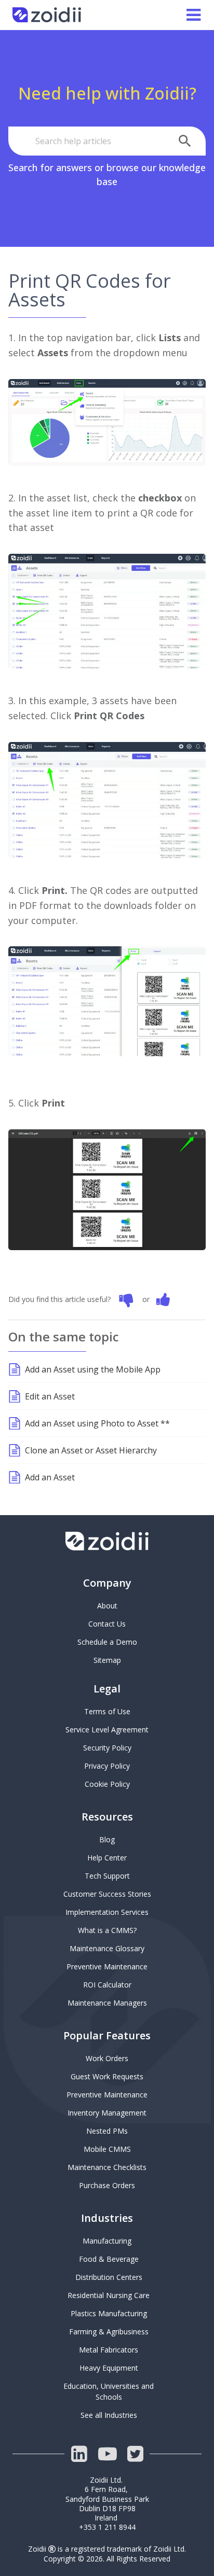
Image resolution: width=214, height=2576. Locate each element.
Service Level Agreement (107, 1730)
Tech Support (107, 1876)
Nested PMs (107, 2131)
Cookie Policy (107, 1784)
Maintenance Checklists (107, 2167)
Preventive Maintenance (107, 1966)
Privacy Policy (107, 1766)
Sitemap (107, 1660)
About (107, 1606)
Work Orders (107, 2058)
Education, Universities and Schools (110, 2391)
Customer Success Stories (107, 1894)
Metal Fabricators (109, 2350)
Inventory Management (107, 2113)
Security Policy (107, 1748)
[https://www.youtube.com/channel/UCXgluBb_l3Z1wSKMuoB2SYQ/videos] (107, 2454)
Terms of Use (107, 1711)
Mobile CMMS (107, 2149)
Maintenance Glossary (107, 1948)
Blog (107, 1839)
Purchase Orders (107, 2185)
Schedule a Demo (107, 1642)
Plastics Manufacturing (109, 2313)
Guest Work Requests (107, 2076)
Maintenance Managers (107, 2003)
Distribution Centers (109, 2277)
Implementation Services (107, 1912)
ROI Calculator (107, 1985)
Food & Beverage (109, 2259)
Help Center (107, 1858)
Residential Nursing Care (109, 2295)
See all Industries (109, 2415)
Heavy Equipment (109, 2368)
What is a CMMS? (107, 1930)
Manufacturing (107, 2241)
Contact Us (107, 1624)
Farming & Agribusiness (109, 2332)
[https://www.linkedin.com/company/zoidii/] (79, 2454)
